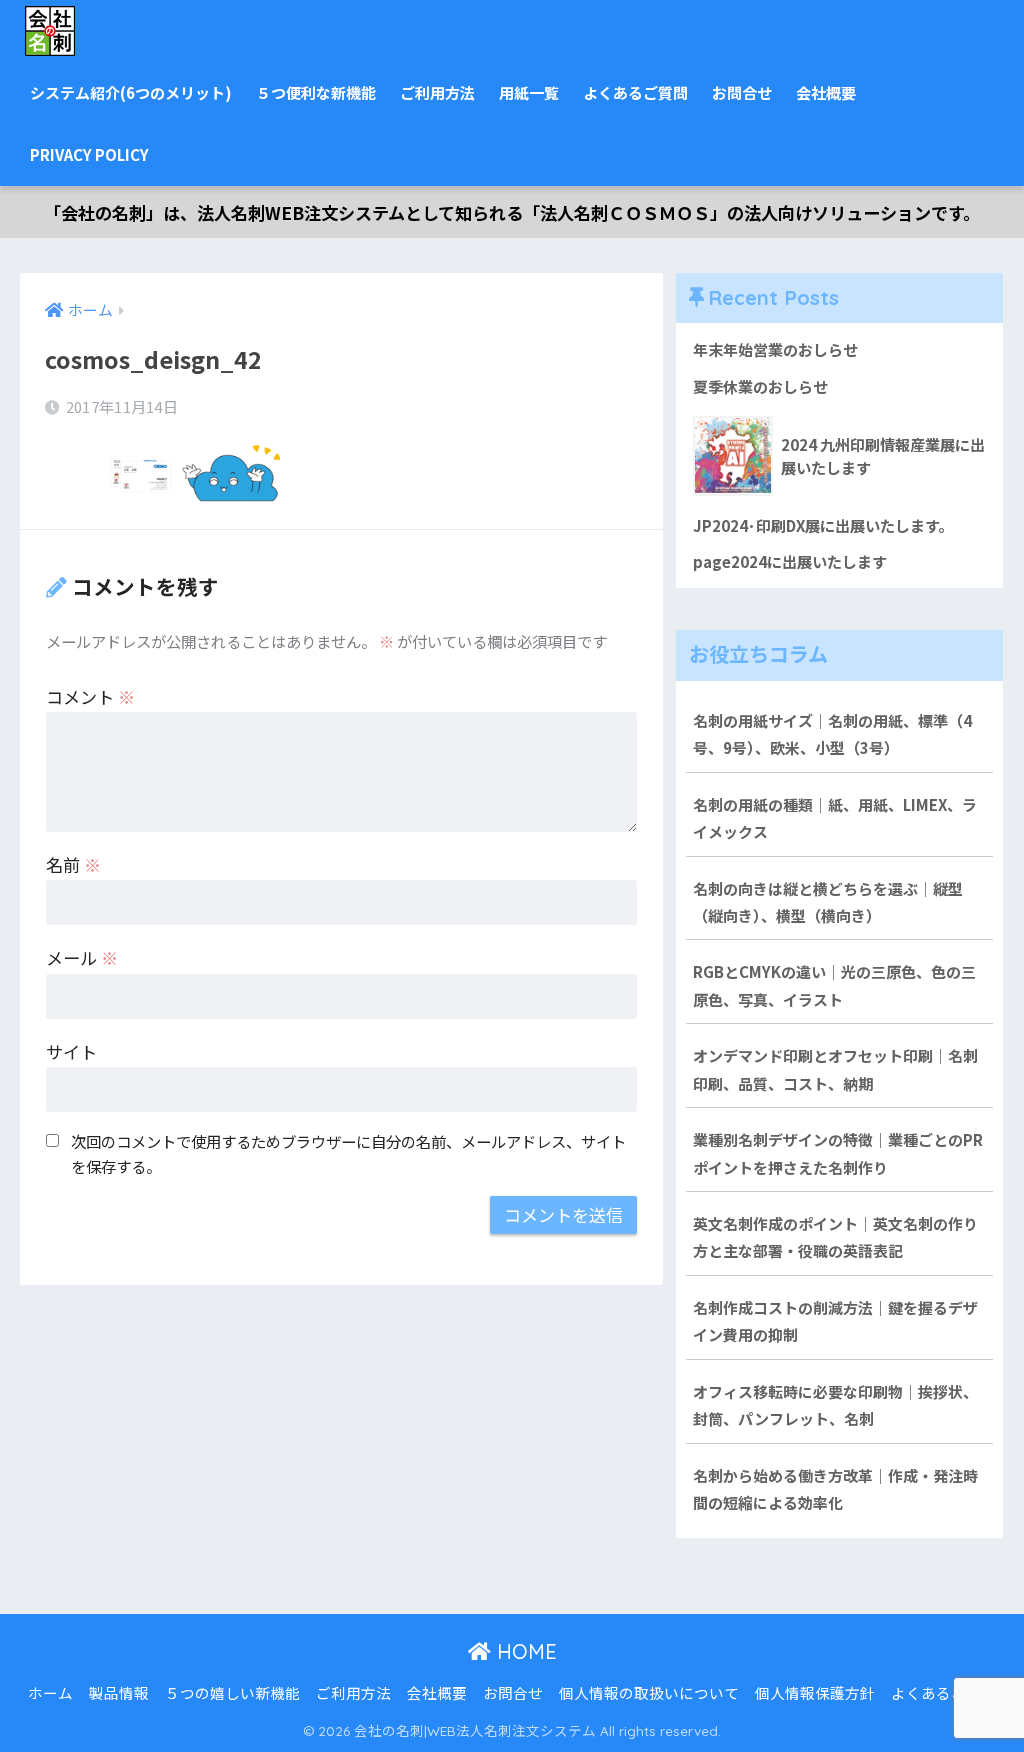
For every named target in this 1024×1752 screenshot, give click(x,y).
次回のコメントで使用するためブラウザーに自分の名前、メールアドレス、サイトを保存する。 (348, 1153)
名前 (73, 864)
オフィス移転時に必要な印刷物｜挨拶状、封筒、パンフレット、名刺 (835, 1405)
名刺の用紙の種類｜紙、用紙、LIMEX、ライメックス (835, 818)
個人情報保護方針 (815, 1692)
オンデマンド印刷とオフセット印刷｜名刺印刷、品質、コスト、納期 (835, 1069)
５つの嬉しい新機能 (232, 1692)
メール (82, 957)
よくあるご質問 (635, 92)
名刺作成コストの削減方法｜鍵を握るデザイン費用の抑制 (835, 1321)
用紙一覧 (529, 92)
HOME (524, 1651)
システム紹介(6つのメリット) (131, 92)
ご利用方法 (437, 92)
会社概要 (826, 92)
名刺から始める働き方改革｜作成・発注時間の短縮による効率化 (835, 1489)
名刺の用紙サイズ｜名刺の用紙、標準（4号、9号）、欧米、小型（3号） (832, 734)
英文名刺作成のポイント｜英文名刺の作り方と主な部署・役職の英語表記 (835, 1237)
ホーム (50, 1692)
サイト (71, 1051)
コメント (90, 696)
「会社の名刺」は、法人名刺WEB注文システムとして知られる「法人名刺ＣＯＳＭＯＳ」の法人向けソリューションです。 (512, 212)
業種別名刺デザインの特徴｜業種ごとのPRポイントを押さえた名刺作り (838, 1153)
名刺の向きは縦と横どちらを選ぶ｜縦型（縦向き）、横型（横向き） (828, 902)
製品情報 (119, 1692)
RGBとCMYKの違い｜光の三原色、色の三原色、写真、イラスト (834, 985)
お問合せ (742, 92)
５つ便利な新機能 (316, 92)
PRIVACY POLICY (89, 154)
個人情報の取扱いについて (649, 1692)
